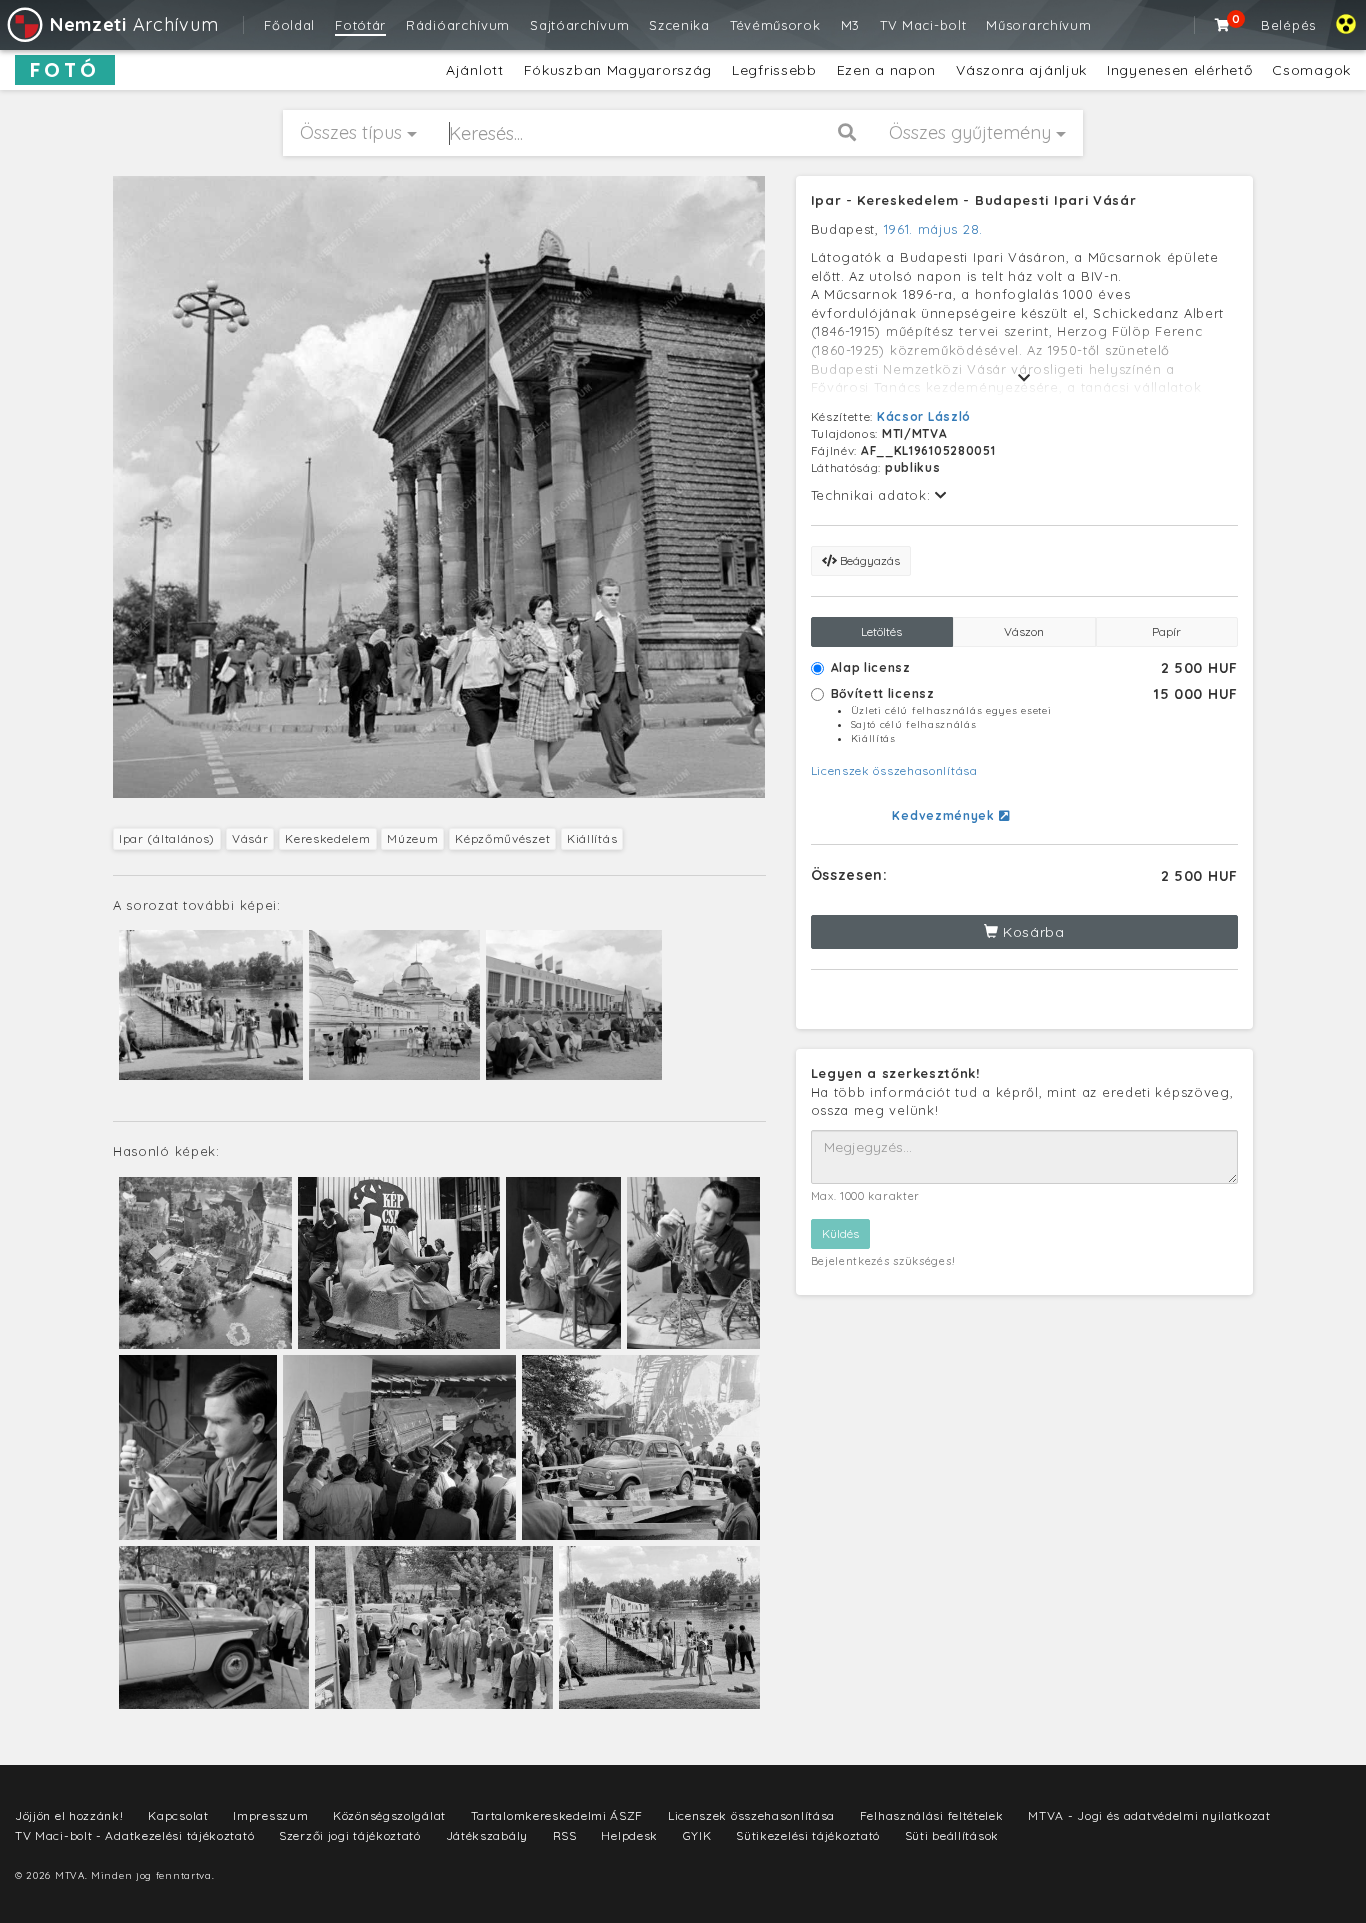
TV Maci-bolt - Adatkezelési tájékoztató (134, 1835)
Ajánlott (475, 70)
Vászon (1024, 631)
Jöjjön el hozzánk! (69, 1815)
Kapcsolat (178, 1815)
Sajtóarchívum (579, 25)
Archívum (134, 24)
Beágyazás (868, 560)
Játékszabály (487, 1835)
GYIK (697, 1835)
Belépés (1288, 25)
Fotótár (360, 25)
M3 (850, 25)
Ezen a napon (886, 70)
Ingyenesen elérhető (1179, 70)
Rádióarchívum (458, 25)
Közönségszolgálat (389, 1815)
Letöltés (881, 631)
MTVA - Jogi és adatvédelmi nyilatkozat (1149, 1815)
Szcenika (679, 25)
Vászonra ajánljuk (1021, 70)
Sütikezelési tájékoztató (808, 1835)
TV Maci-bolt (923, 25)
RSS (565, 1835)
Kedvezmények (945, 815)
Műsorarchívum (1038, 25)
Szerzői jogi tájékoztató (350, 1835)
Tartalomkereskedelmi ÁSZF (557, 1815)
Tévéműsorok (775, 25)
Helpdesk (629, 1835)
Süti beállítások (952, 1835)
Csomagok (1311, 70)
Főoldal (289, 25)
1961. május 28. (934, 229)
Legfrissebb (774, 70)
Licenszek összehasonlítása (894, 770)
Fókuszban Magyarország (618, 70)
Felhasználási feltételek (932, 1815)
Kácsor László (924, 416)
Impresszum (270, 1815)
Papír (1166, 631)
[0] (1223, 25)
